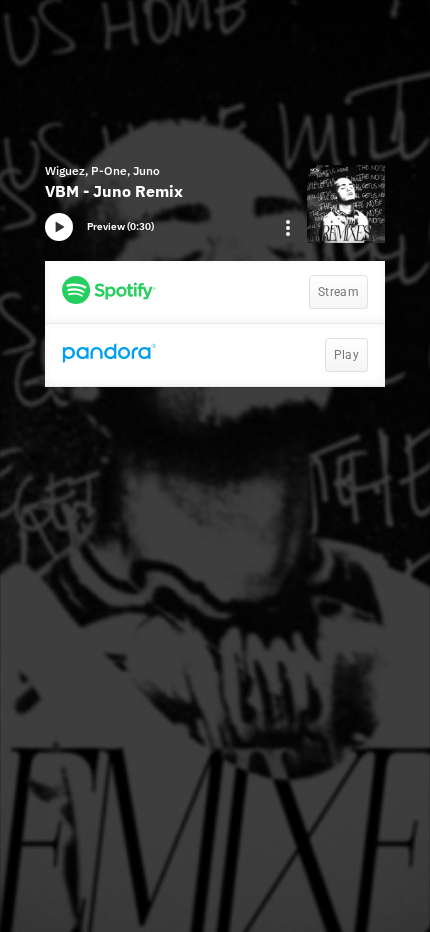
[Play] (59, 227)
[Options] (288, 228)
